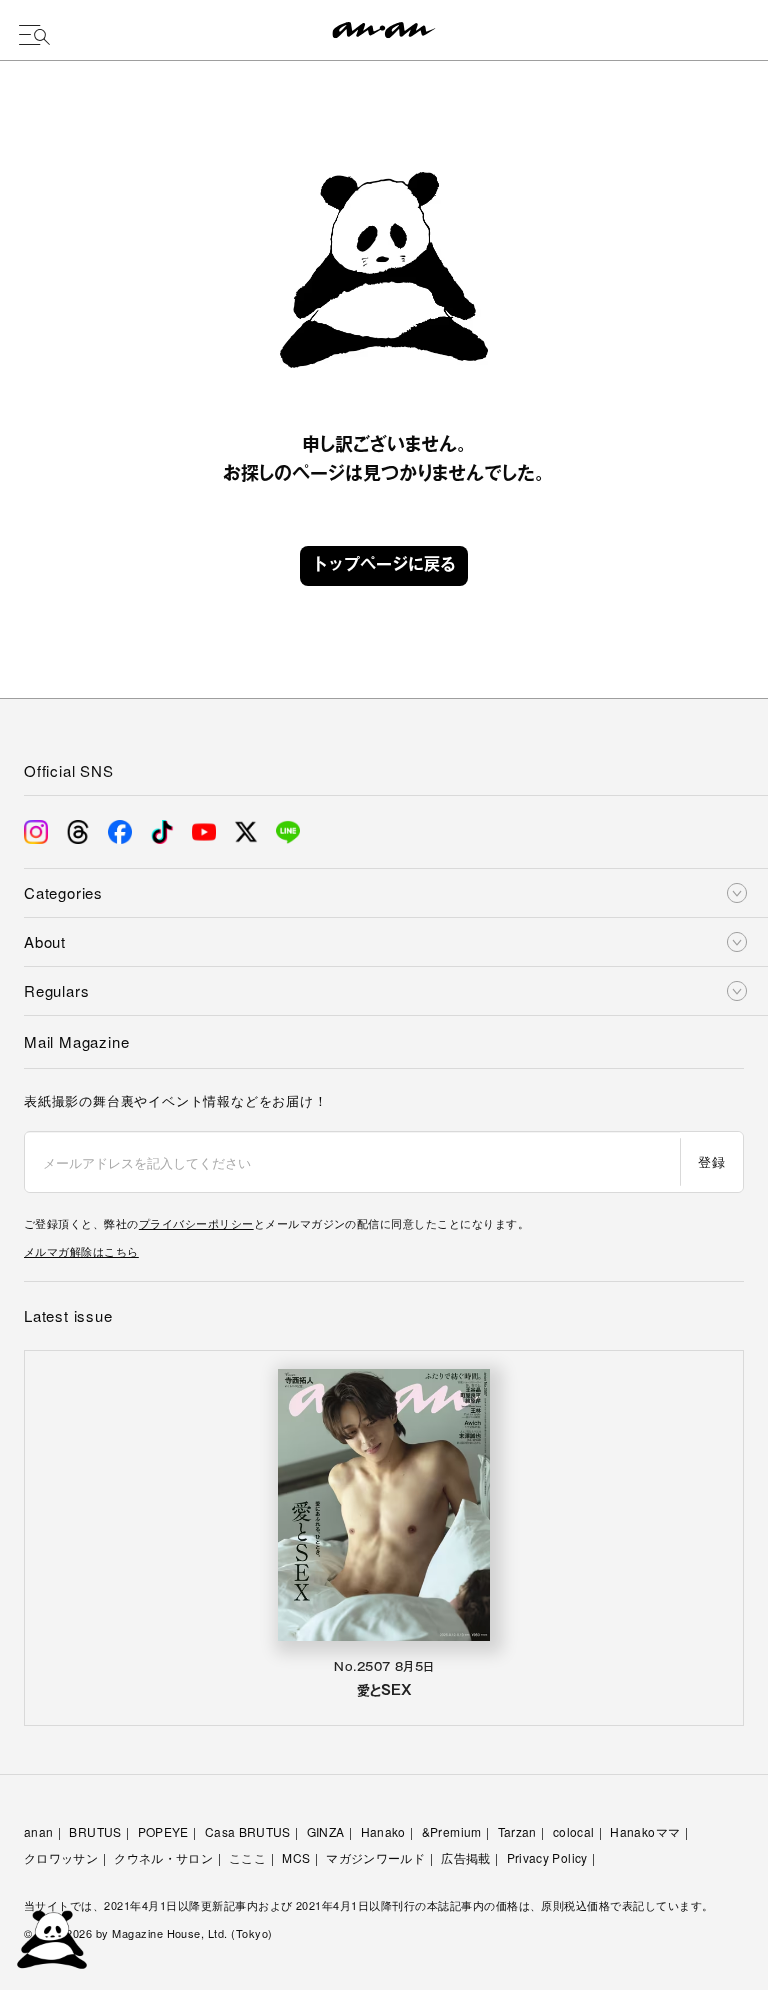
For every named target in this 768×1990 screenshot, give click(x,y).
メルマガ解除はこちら (81, 1251)
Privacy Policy (547, 1857)
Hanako (383, 1831)
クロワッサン (61, 1857)
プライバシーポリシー (196, 1223)
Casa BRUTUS (248, 1831)
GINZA (326, 1831)
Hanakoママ (645, 1831)
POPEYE (163, 1831)
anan (38, 1831)
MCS (296, 1857)
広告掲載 (465, 1857)
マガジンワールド (375, 1857)
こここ (247, 1857)
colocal (574, 1831)
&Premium (452, 1831)
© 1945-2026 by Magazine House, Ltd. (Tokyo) (148, 1933)
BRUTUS (95, 1831)
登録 (711, 1161)
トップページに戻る (384, 566)
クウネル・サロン (163, 1857)
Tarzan (517, 1831)
